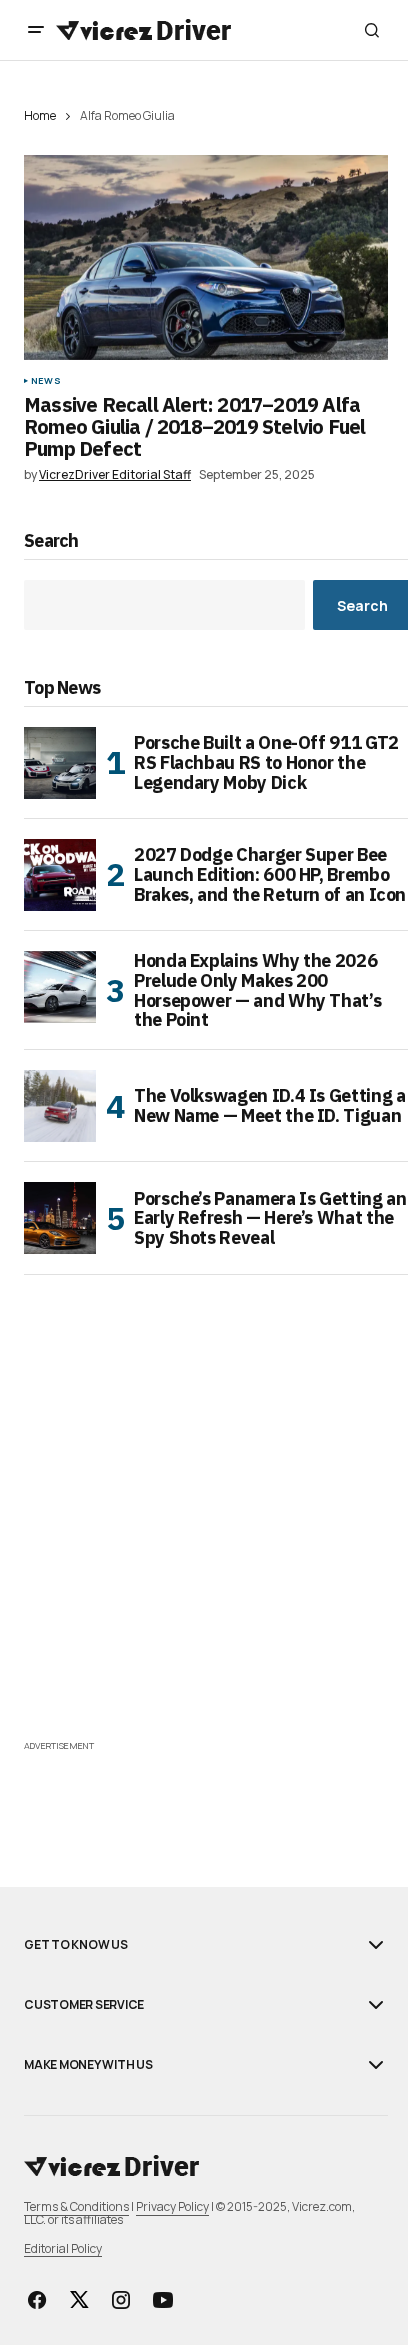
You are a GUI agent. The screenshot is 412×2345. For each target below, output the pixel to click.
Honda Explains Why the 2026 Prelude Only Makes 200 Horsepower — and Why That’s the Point (257, 990)
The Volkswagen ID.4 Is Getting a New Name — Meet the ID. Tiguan (269, 1105)
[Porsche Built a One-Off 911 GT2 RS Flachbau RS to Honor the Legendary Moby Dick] (60, 763)
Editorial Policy (63, 2248)
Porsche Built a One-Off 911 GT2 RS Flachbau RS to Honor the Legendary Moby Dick (266, 762)
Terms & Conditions (76, 2206)
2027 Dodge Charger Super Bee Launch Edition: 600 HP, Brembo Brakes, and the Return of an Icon (270, 874)
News (46, 381)
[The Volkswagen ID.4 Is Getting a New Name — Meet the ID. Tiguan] (60, 1106)
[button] (36, 30)
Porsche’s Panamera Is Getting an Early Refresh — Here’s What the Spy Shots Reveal (270, 1218)
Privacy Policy (172, 2206)
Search (51, 541)
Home (40, 115)
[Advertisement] (206, 1529)
